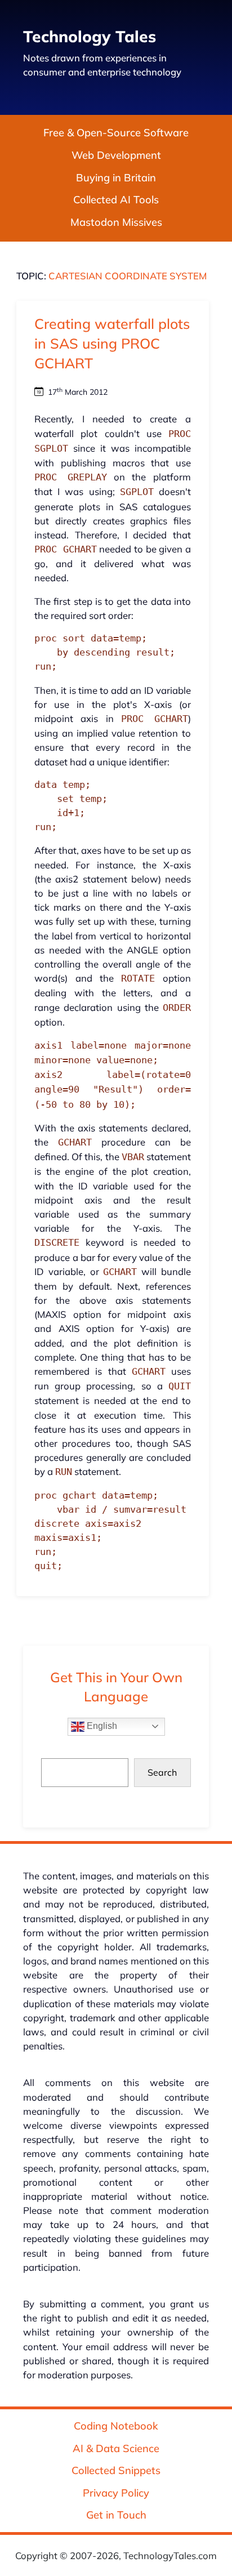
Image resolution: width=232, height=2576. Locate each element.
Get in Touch (116, 2515)
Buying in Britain (116, 178)
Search (162, 1772)
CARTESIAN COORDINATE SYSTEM (128, 276)
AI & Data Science (116, 2448)
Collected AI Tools (116, 200)
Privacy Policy (116, 2493)
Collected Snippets (116, 2470)
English (101, 1726)
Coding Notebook (116, 2426)
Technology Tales (90, 36)
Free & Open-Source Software (116, 133)
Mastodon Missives (116, 222)
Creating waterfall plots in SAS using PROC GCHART (112, 343)
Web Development (116, 155)
